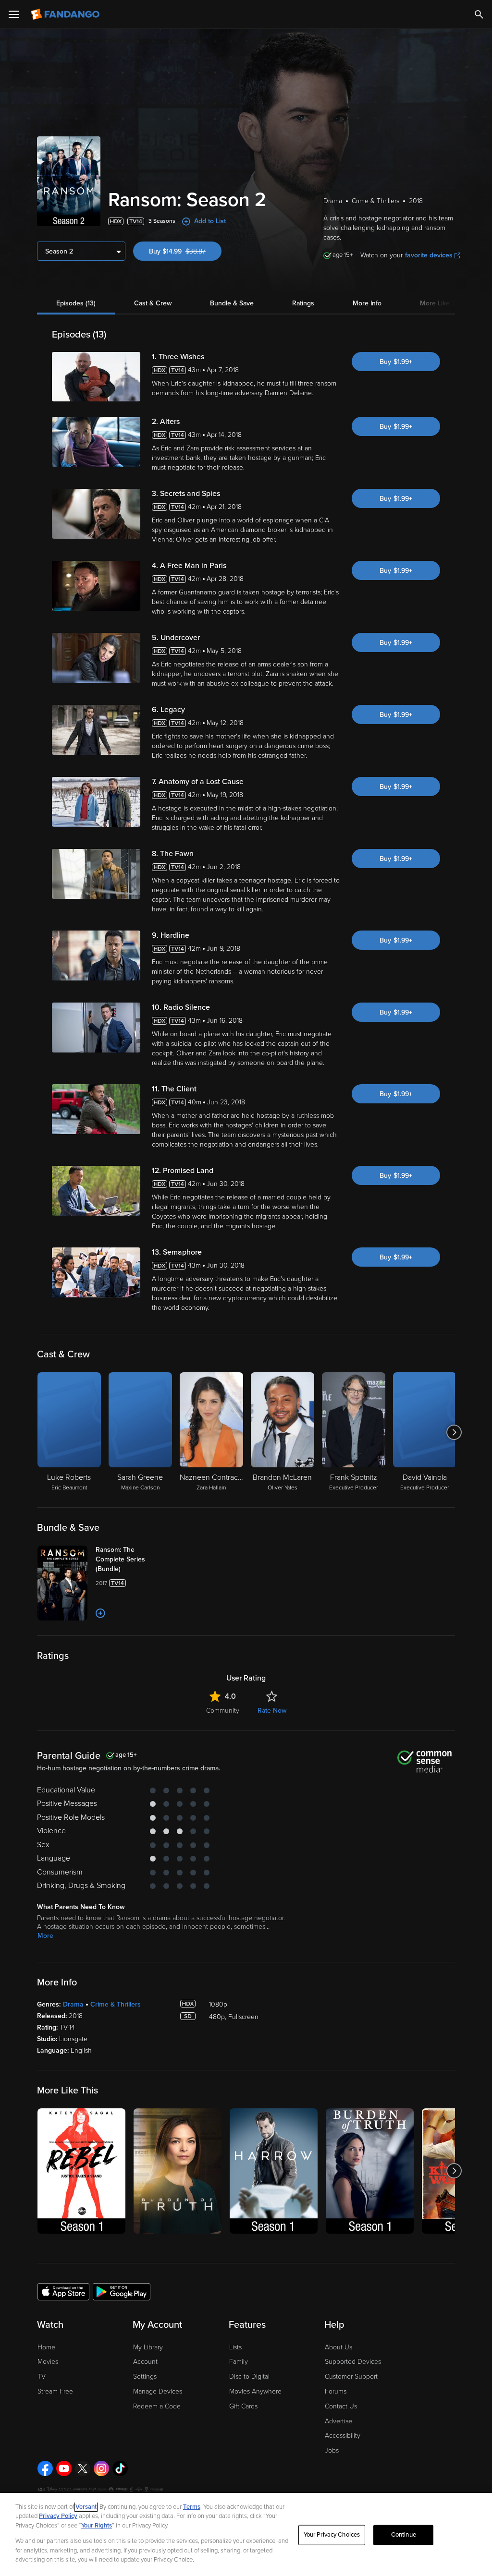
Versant (86, 2507)
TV (42, 2376)
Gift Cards (243, 2406)
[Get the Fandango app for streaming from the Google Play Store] (122, 2291)
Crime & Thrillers (116, 2004)
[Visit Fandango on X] (83, 2468)
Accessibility (343, 2436)
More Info (367, 303)
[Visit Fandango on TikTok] (120, 2468)
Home (46, 2347)
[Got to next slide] (454, 1432)
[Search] (479, 14)
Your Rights (97, 2526)
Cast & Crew (153, 303)
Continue (404, 2535)
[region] (246, 2534)
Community (223, 1711)
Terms (192, 2507)
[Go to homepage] (66, 14)
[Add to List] (100, 1613)
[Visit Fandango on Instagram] (101, 2468)
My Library (148, 2347)
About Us (338, 2347)
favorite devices (429, 255)
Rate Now (272, 1711)
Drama (73, 2004)
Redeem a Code (157, 2406)
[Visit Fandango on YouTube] (64, 2468)
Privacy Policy (58, 2516)
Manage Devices (158, 2391)
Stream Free (55, 2391)
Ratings (303, 303)
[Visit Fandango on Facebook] (45, 2468)
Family (239, 2362)
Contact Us (341, 2406)
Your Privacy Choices (332, 2535)
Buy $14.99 (185, 251)
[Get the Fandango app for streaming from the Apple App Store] (63, 2291)
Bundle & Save (232, 303)
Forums (336, 2391)
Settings (145, 2376)
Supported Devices (353, 2362)
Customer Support (351, 2376)
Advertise (338, 2421)
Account (145, 2362)
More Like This (442, 303)
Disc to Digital (249, 2376)
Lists (235, 2347)
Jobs (332, 2450)
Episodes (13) (76, 303)
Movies (48, 2362)
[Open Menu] (14, 14)
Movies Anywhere (255, 2391)
